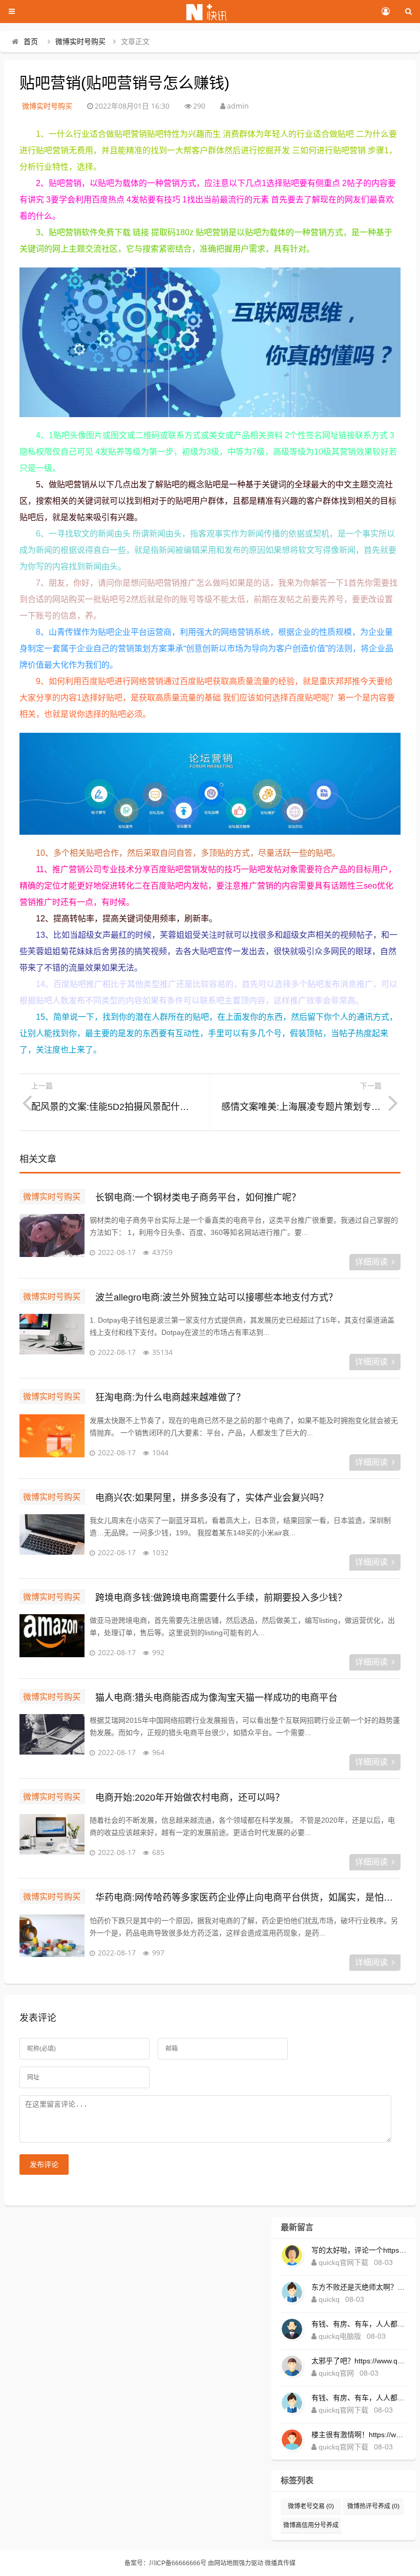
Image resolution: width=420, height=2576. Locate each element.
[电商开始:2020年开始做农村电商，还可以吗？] (52, 1840)
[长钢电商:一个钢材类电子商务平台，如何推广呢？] (52, 1240)
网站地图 (226, 2563)
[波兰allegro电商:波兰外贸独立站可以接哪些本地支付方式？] (52, 1339)
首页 (31, 42)
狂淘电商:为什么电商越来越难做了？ (170, 1397)
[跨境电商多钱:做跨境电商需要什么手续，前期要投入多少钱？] (52, 1640)
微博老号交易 (311, 2506)
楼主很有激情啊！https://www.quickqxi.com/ (359, 2435)
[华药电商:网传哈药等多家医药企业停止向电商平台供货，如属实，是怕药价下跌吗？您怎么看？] (52, 1940)
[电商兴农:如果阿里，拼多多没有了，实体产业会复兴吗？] (52, 1540)
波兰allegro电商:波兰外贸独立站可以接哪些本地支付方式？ (216, 1297)
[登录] (385, 12)
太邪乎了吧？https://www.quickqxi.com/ (359, 2361)
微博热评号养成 (373, 2506)
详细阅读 (371, 1262)
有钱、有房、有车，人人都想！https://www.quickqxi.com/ (359, 2324)
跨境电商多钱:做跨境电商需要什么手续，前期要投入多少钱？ (221, 1598)
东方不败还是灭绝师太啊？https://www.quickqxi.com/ (359, 2287)
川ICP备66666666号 (178, 2563)
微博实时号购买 (80, 42)
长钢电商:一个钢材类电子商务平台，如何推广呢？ (198, 1198)
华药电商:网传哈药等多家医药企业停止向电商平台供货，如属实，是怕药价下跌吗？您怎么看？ (248, 1898)
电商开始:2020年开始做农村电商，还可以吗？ (190, 1798)
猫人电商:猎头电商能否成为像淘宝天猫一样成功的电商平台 (216, 1698)
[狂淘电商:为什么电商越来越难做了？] (52, 1440)
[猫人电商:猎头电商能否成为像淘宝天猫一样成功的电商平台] (52, 1740)
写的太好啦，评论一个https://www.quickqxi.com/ (359, 2250)
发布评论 (44, 2165)
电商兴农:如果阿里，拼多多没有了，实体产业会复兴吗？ (212, 1498)
